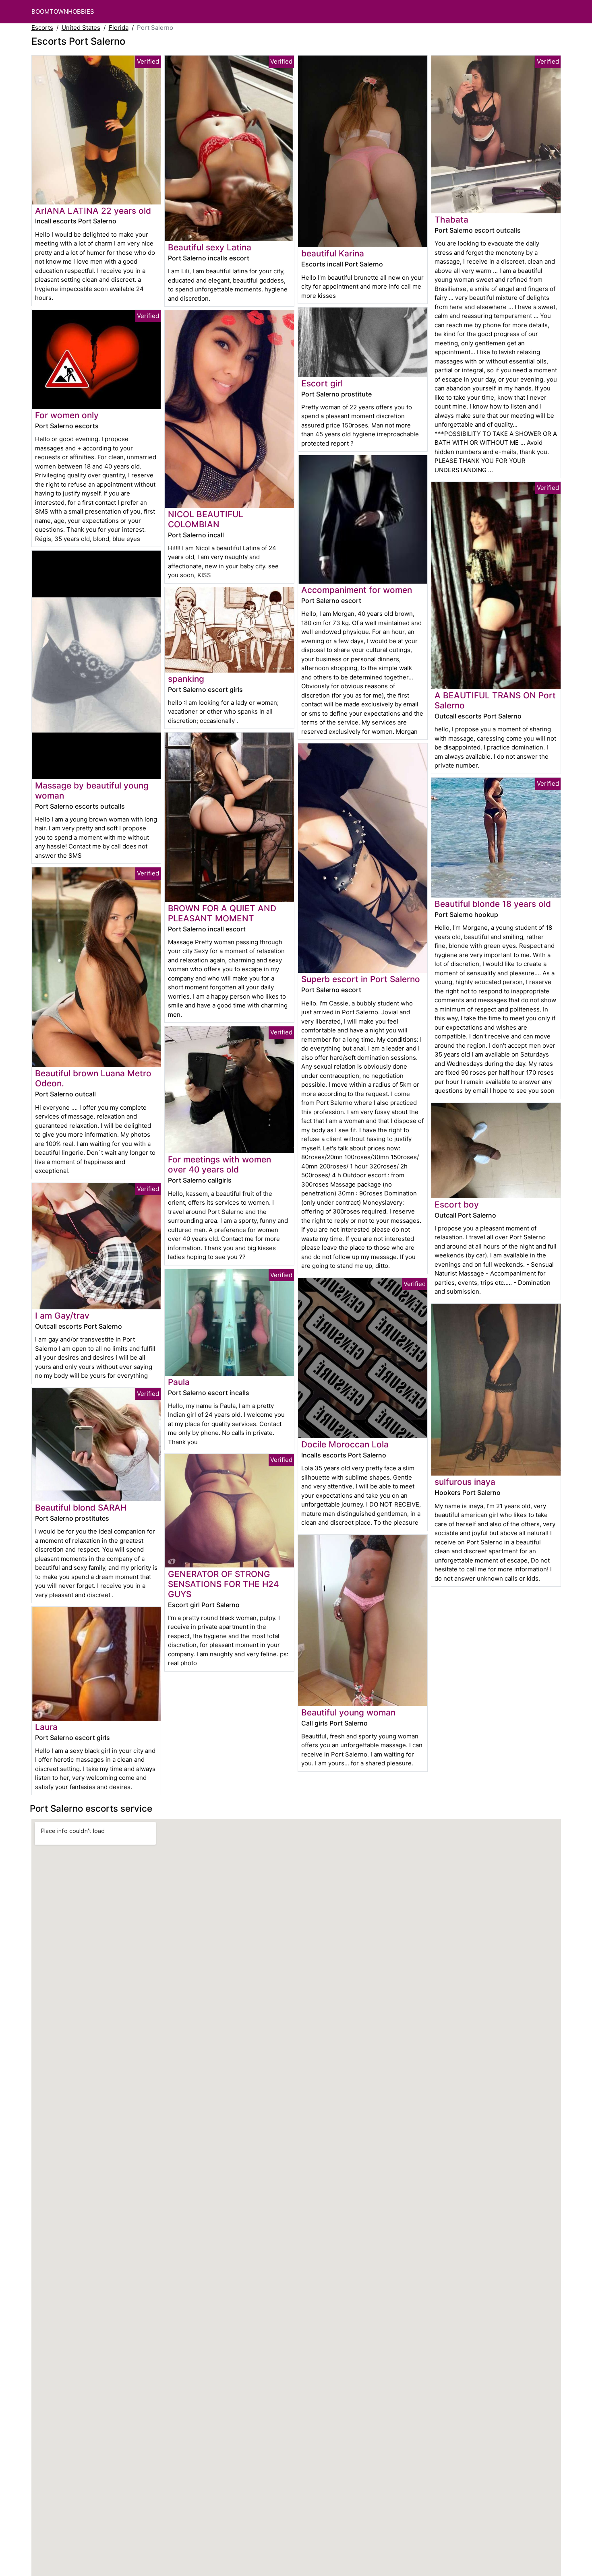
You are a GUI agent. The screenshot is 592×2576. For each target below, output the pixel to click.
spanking (186, 679)
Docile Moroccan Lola (345, 1444)
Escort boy (457, 1204)
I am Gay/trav (62, 1316)
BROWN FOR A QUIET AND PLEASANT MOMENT (222, 913)
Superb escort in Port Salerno (361, 979)
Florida (119, 28)
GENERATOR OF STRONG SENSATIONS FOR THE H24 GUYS (224, 1584)
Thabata (451, 220)
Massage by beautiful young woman (92, 791)
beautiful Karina (333, 253)
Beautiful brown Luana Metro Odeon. (93, 1078)
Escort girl (322, 383)
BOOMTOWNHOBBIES (63, 11)
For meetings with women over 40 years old (219, 1164)
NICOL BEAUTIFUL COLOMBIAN (206, 519)
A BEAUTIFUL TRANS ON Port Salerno (495, 700)
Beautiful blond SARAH (81, 1508)
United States (81, 28)
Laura (46, 1727)
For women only (67, 415)
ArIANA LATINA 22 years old (93, 211)
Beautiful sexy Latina (210, 247)
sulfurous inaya (465, 1482)
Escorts (42, 28)
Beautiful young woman (348, 1712)
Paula (179, 1382)
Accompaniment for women (357, 590)
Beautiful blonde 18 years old (493, 904)
